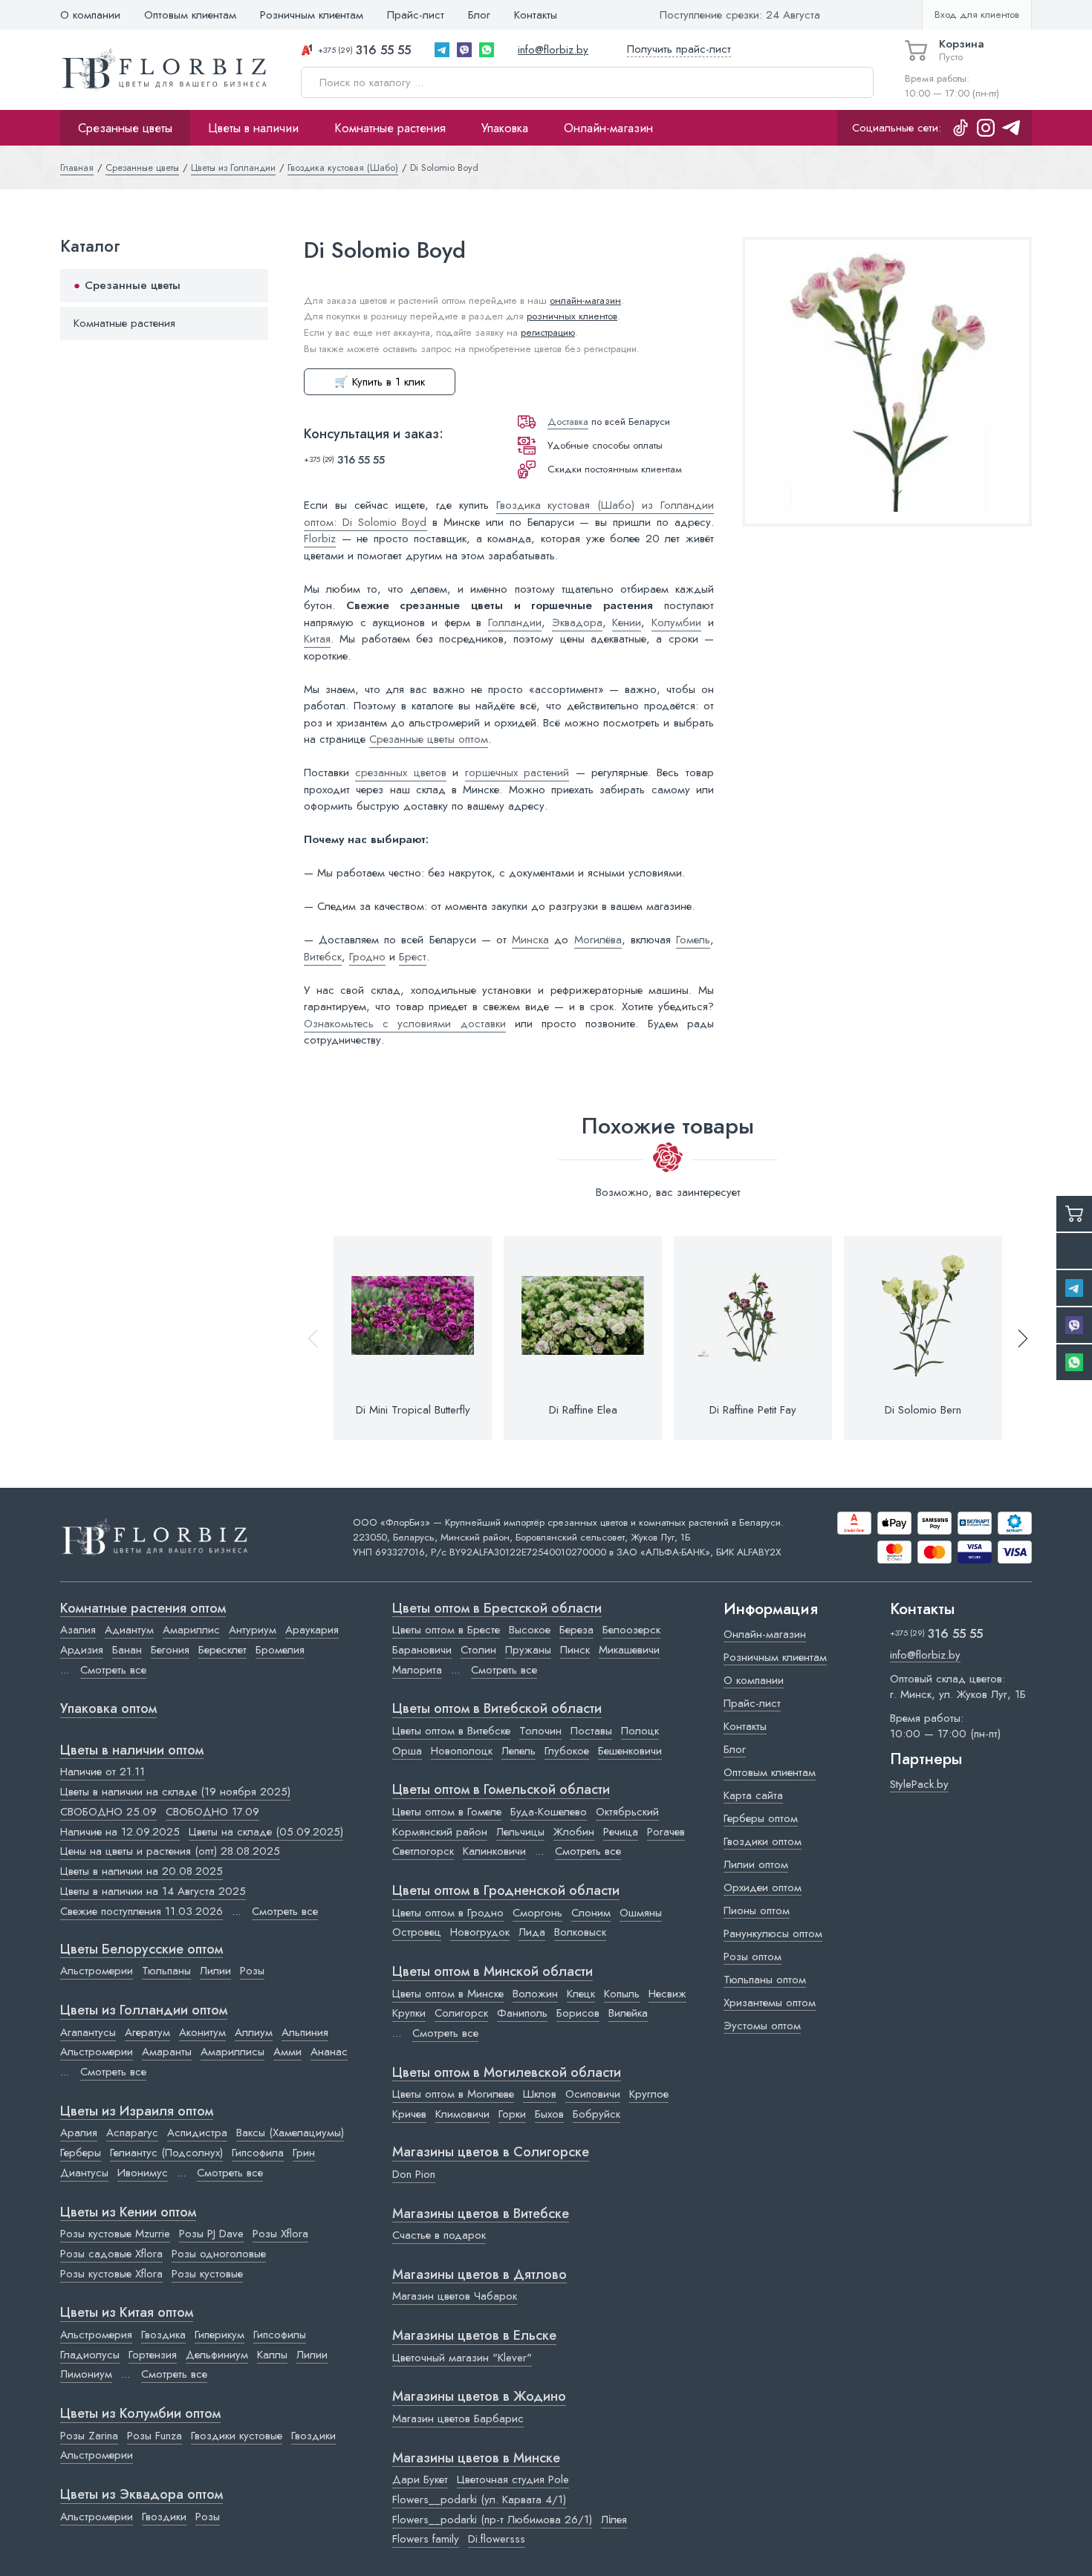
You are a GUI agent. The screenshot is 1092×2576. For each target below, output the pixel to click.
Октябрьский (627, 1812)
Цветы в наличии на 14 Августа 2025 (153, 1891)
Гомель (693, 940)
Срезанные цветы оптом (429, 739)
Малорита (417, 1670)
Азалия (78, 1630)
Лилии (215, 1971)
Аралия (79, 2133)
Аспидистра (197, 2133)
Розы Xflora (280, 2234)
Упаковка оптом (108, 1709)
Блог (479, 15)
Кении (627, 622)
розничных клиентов (572, 316)
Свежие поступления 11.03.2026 (142, 1911)
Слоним (591, 1913)
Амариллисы (233, 2052)
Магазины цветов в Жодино (479, 2397)
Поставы (591, 1731)
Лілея (614, 2520)
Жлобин (574, 1832)
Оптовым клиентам (190, 15)
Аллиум (254, 2032)
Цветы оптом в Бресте (446, 1630)
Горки (512, 2114)
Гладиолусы (90, 2355)
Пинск (575, 1650)
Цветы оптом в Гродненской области (506, 1891)
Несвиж (667, 1994)
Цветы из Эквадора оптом (142, 2495)
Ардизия (82, 1650)
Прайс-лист (416, 15)
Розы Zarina (89, 2436)
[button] (1016, 1338)
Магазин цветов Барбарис (458, 2419)
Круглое (649, 2094)
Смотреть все (113, 1670)
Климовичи (462, 2114)
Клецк (581, 1994)
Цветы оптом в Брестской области (497, 1609)
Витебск (323, 957)
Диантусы (84, 2173)
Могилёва (598, 940)
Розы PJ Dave (211, 2234)
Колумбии (676, 622)
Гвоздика (163, 2335)
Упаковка (505, 128)
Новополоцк (462, 1751)
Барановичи (422, 1650)
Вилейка (628, 2013)
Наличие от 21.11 (103, 1772)
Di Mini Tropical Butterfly (413, 1410)
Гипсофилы (280, 2335)
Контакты (536, 15)
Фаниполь (522, 2013)
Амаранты (167, 2052)
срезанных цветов (400, 773)
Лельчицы (520, 1832)
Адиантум (129, 1630)
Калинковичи (494, 1851)
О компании (90, 15)
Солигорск (461, 2013)
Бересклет (222, 1650)
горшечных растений (517, 773)
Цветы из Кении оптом (128, 2213)
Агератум (147, 2032)
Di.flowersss (497, 2539)
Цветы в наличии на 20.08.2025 (142, 1871)
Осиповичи (593, 2094)
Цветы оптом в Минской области (493, 1972)
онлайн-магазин (585, 300)
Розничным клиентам (312, 15)
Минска (530, 940)
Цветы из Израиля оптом (137, 2112)
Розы (252, 1971)
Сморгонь (537, 1913)
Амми (287, 2052)
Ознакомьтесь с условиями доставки (405, 1024)
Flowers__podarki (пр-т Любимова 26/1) (492, 2520)
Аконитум (202, 2032)
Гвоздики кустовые (237, 2436)
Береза (576, 1630)
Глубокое (567, 1751)
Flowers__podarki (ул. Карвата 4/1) (479, 2499)
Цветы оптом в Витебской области (497, 1709)
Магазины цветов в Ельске (474, 2336)
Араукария (312, 1630)
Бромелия (280, 1650)
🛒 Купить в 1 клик (380, 382)
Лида (532, 1932)
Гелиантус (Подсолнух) (166, 2153)
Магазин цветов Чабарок (455, 2296)
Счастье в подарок (439, 2235)
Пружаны (528, 1650)
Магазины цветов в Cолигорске (491, 2153)
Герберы (81, 2153)
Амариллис (191, 1630)
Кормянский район (440, 1832)
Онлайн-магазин (608, 128)
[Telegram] (442, 50)
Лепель (519, 1751)
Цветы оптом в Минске (448, 1994)
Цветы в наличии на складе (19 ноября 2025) (175, 1792)
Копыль (622, 1994)
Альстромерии (97, 1971)
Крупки (409, 2013)
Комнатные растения (390, 128)
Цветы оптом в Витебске (451, 1731)
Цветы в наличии (253, 128)
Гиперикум (220, 2335)
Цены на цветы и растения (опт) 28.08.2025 (170, 1851)
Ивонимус (143, 2173)
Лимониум (86, 2374)
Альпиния (305, 2032)
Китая (317, 639)
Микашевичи (629, 1650)
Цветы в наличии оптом (132, 1751)
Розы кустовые (207, 2274)
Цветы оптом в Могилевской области (507, 2073)
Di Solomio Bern (923, 1410)
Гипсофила (258, 2153)
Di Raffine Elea (583, 1410)
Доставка (568, 422)
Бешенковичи (630, 1751)
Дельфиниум (217, 2355)
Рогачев (666, 1832)
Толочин (540, 1731)
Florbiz (320, 539)
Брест (413, 957)
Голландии (515, 622)
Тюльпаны (166, 1971)
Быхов (549, 2114)
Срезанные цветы (125, 128)
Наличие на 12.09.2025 (120, 1832)
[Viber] (464, 50)
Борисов (578, 2013)
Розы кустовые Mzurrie (115, 2234)
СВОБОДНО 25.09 (108, 1812)
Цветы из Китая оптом (127, 2313)
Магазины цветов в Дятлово (480, 2275)
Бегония (170, 1650)
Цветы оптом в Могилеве (453, 2094)
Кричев (409, 2114)
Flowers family (426, 2539)
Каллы (272, 2355)
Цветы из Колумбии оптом (140, 2414)
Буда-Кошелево (549, 1812)
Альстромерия (96, 2335)
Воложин (535, 1994)
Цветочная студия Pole (513, 2479)
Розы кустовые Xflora (111, 2274)
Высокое (530, 1630)
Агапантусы (88, 2032)
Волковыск (580, 1932)
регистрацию (548, 332)
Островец (417, 1932)
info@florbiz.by (553, 50)
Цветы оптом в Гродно (448, 1913)
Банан (127, 1650)
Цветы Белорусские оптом (142, 1950)
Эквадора (577, 622)
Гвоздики (313, 2436)
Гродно (367, 957)
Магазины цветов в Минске (476, 2459)
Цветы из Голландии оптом (144, 2011)
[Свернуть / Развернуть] (250, 286)
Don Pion (414, 2174)
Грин (304, 2153)
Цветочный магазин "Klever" (462, 2358)
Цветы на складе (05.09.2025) (266, 1832)
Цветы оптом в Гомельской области (501, 1790)
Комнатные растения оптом (143, 1609)
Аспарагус (132, 2133)
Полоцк (640, 1731)
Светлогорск (423, 1851)
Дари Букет (420, 2479)
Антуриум (253, 1630)
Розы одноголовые (219, 2254)
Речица (621, 1832)
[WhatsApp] (487, 50)
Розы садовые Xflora (111, 2254)
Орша (407, 1751)
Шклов (540, 2094)
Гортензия (153, 2355)
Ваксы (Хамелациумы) (290, 2133)
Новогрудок (480, 1932)
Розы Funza (155, 2436)
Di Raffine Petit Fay (753, 1410)
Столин (478, 1650)
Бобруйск (597, 2114)
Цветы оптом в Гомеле (447, 1812)
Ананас (329, 2052)
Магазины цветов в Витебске (481, 2214)
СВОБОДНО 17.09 (212, 1812)
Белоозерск (631, 1630)
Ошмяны (641, 1913)
